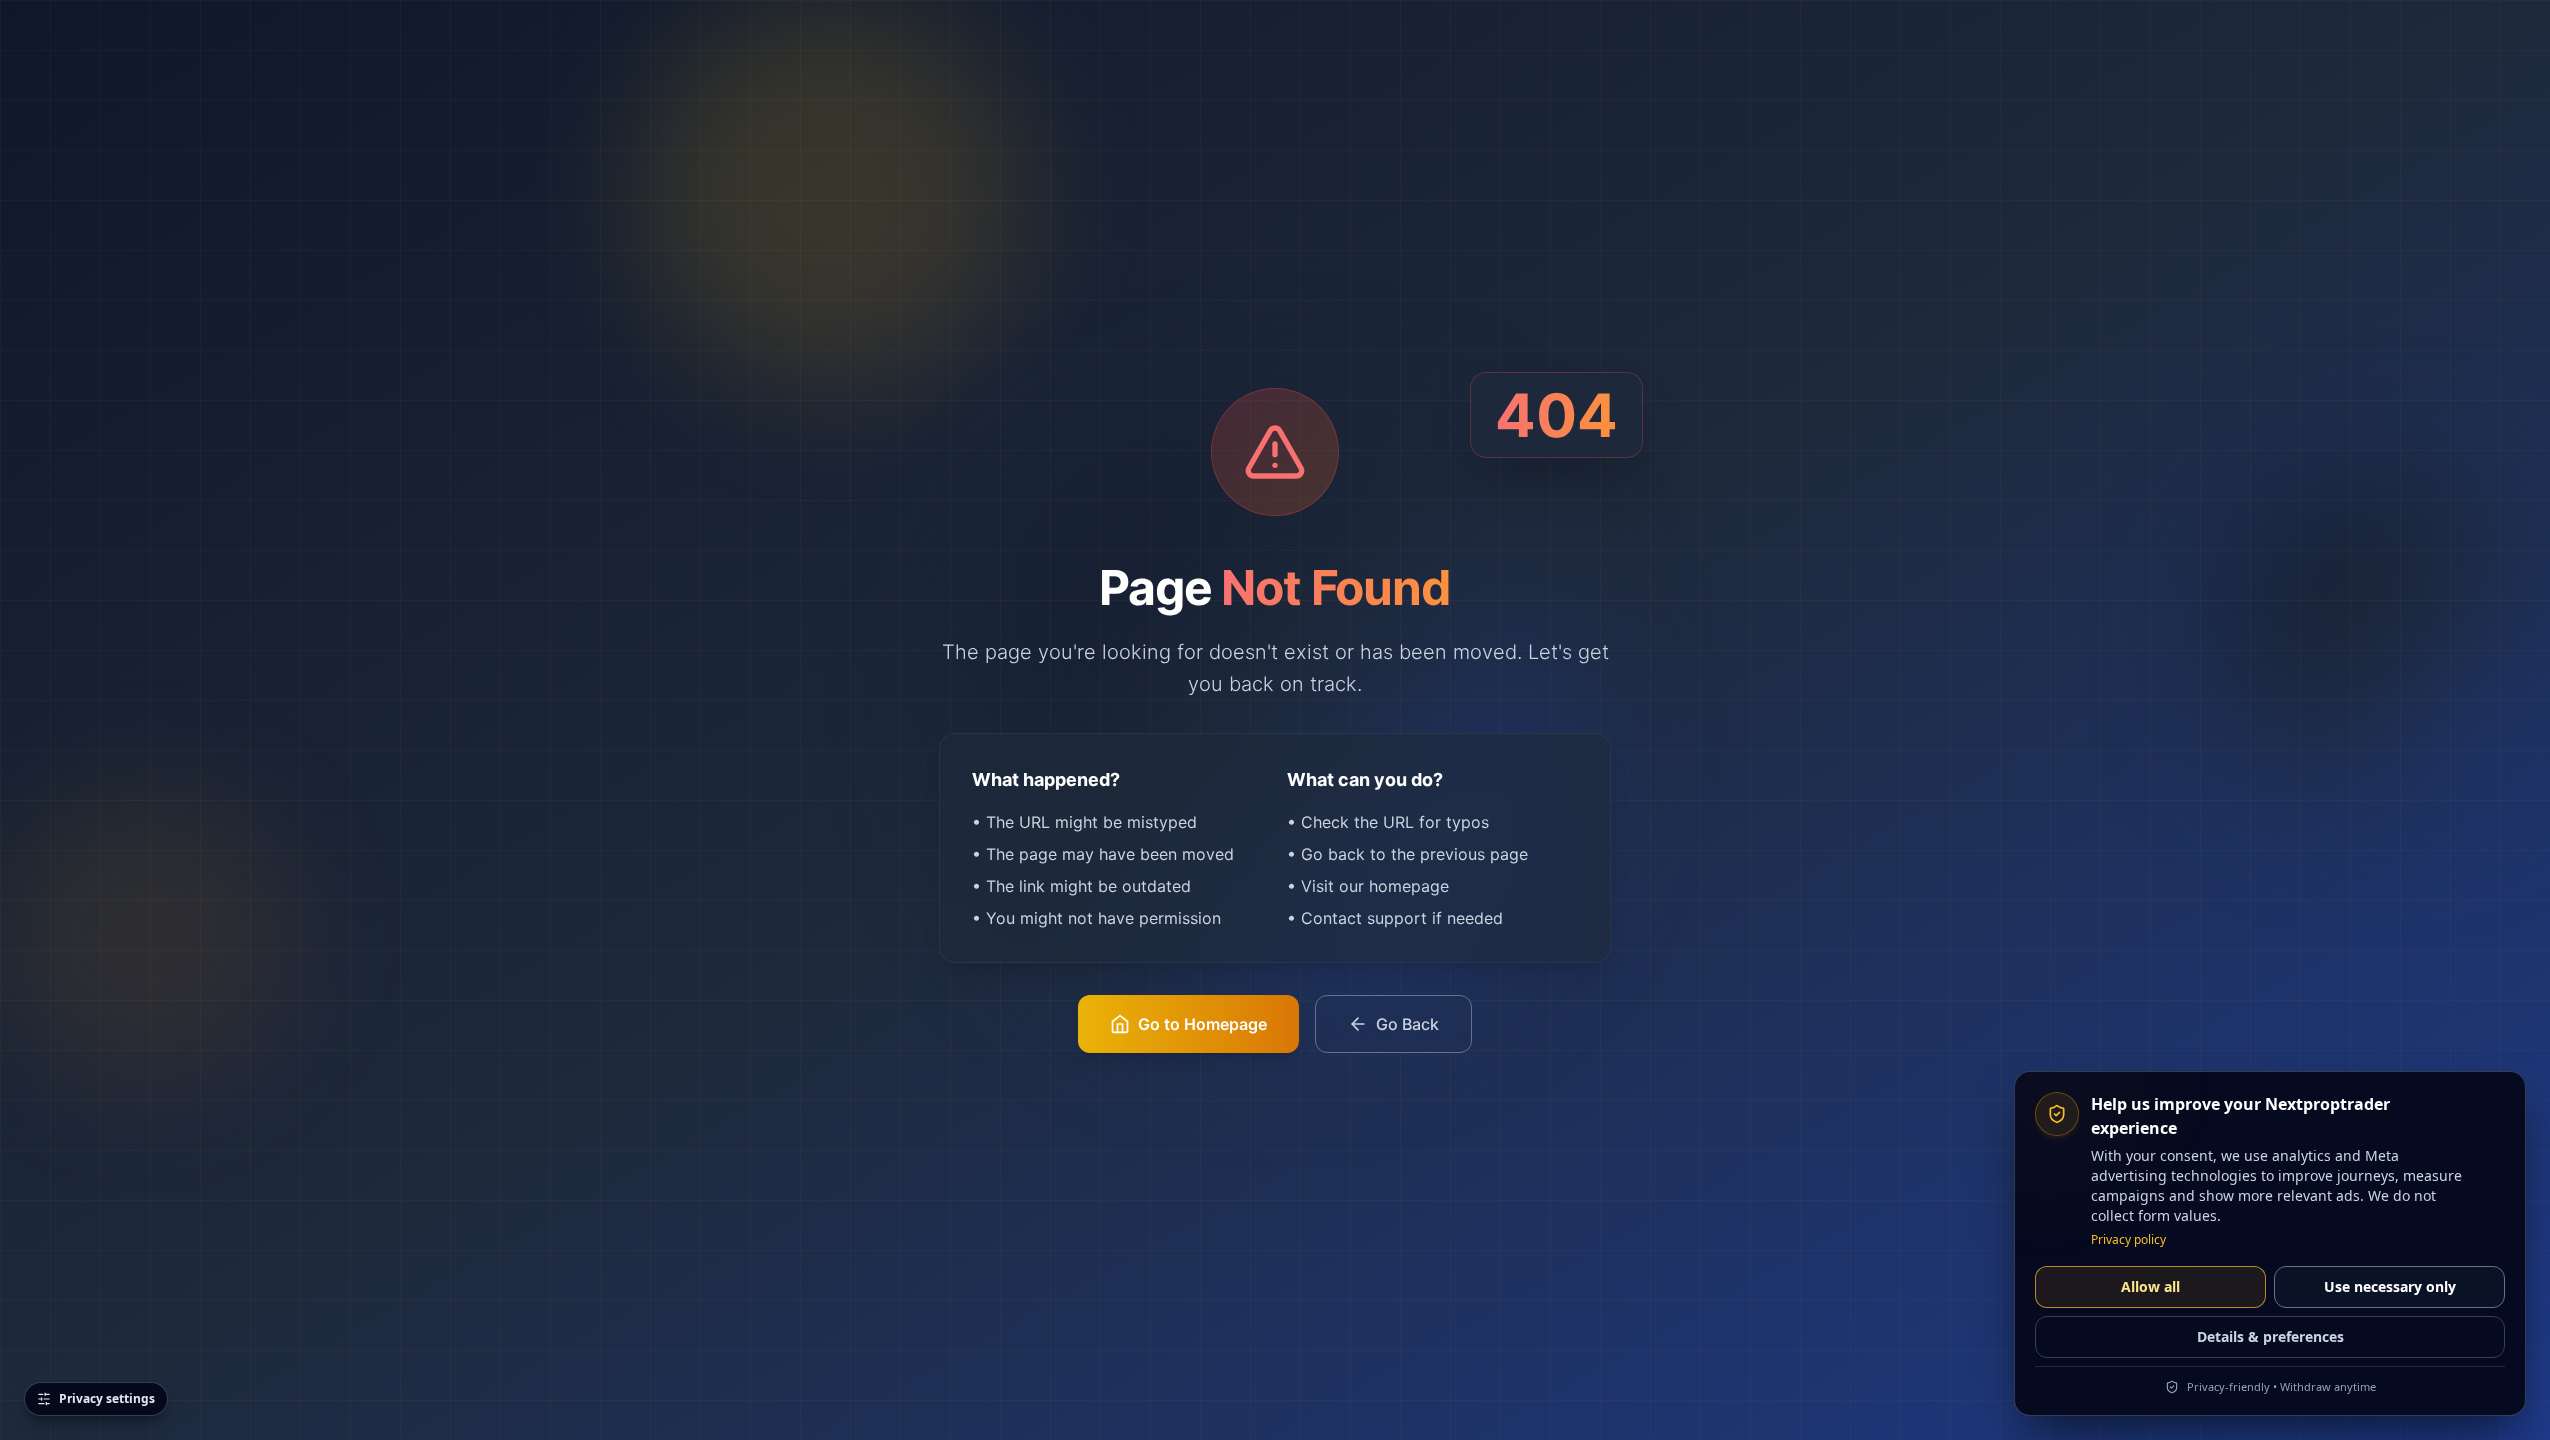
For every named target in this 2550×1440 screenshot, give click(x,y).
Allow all (2150, 1286)
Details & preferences (2270, 1336)
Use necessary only (2390, 1286)
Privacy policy (2128, 1240)
